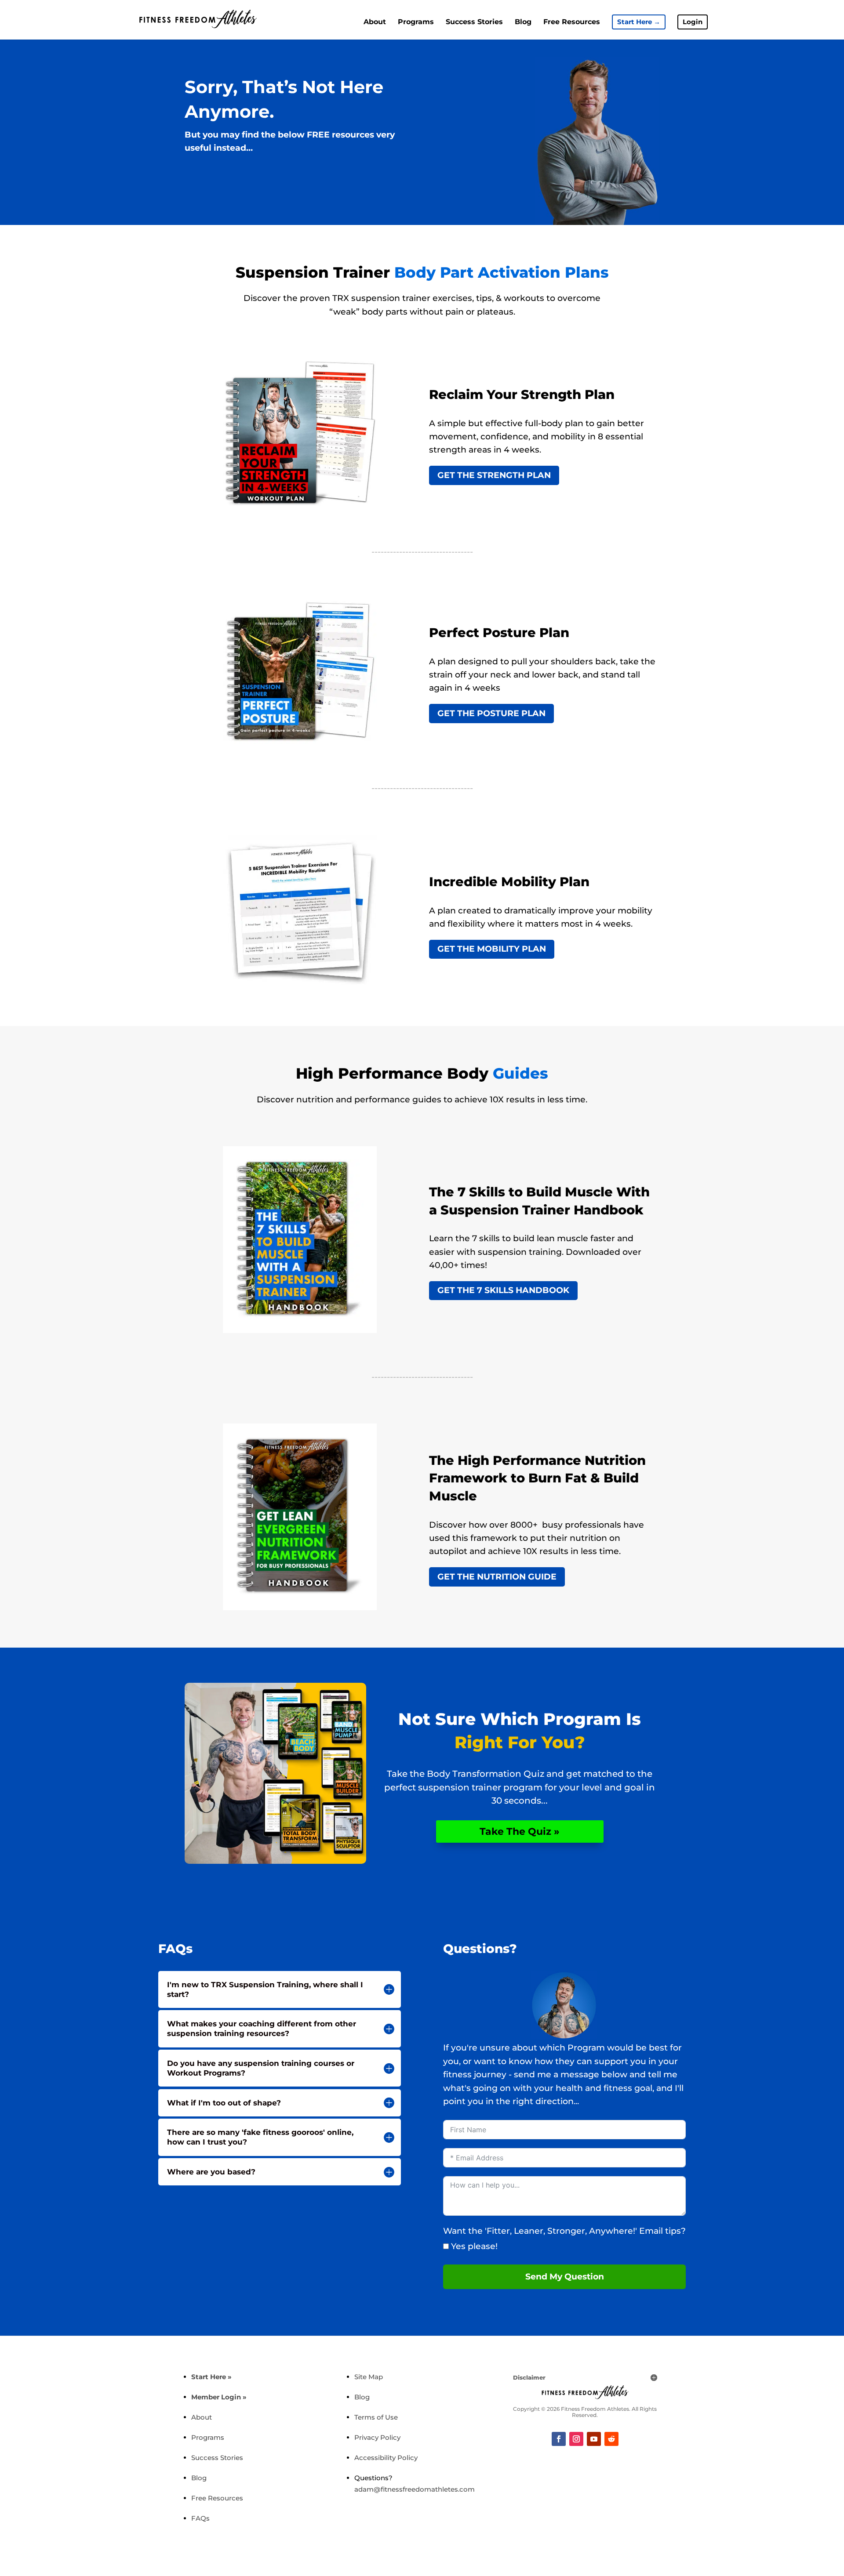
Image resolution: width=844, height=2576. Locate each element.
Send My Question (565, 2277)
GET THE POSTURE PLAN (491, 713)
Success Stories (474, 22)
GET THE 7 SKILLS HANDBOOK (503, 1290)
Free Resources (572, 22)
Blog (523, 22)
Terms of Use (376, 2417)
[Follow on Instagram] (576, 2439)
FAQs (200, 2518)
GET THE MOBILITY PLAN (492, 949)
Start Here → (639, 22)
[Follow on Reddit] (611, 2439)
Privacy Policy (377, 2437)
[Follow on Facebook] (559, 2439)
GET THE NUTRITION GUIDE (497, 1577)
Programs (416, 22)
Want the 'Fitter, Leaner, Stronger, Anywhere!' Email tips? (564, 2231)
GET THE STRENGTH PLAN (494, 475)
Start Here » (211, 2377)
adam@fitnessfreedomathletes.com (415, 2489)
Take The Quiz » (520, 1831)
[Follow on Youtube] (594, 2439)
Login (693, 22)
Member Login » (219, 2397)
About (375, 22)
